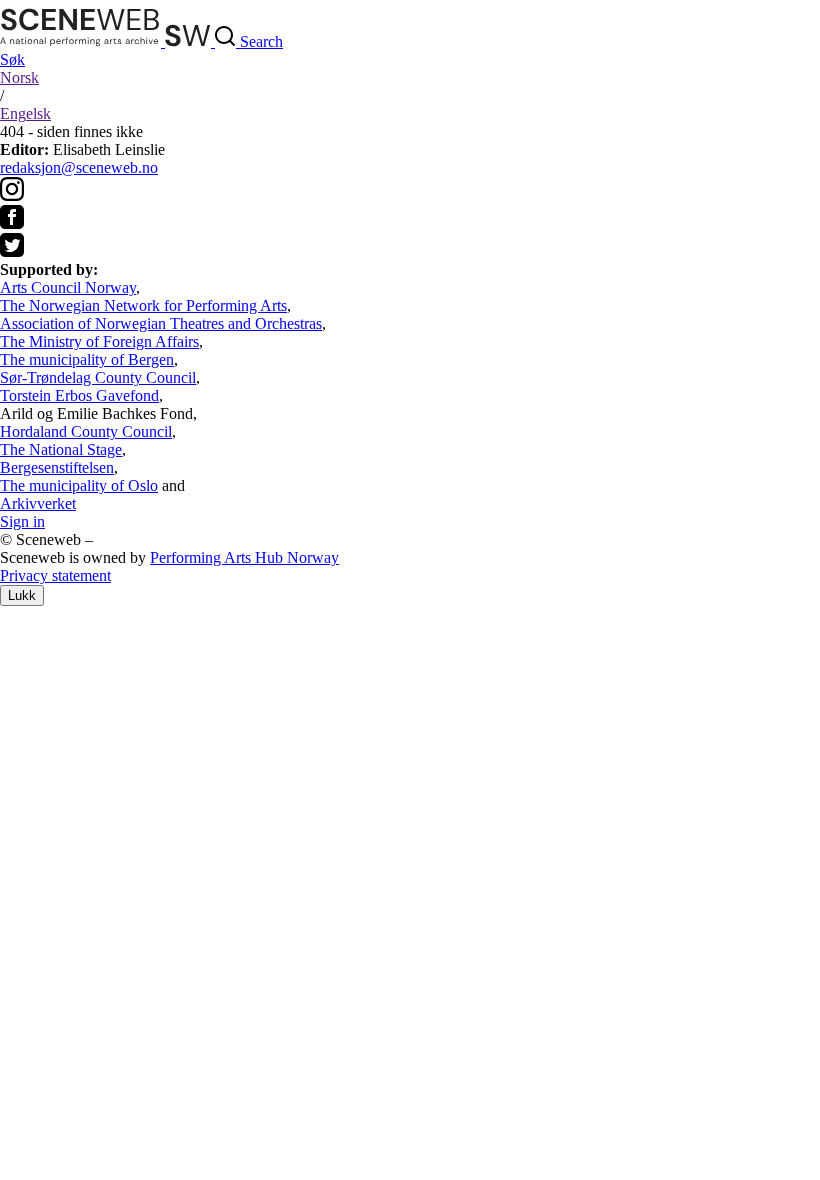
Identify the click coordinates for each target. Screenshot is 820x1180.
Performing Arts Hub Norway (244, 557)
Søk (12, 59)
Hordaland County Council (86, 431)
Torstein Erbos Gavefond (79, 395)
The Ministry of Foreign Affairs (99, 341)
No (19, 77)
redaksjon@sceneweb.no (79, 167)
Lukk (22, 595)
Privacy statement (55, 575)
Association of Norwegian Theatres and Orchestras (161, 323)
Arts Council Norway (68, 287)
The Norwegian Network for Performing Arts (143, 305)
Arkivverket (38, 503)
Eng (25, 113)
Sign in (22, 521)
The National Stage (61, 449)
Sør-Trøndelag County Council (98, 377)
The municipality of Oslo (79, 485)
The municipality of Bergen (87, 359)
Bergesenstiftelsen (57, 467)
